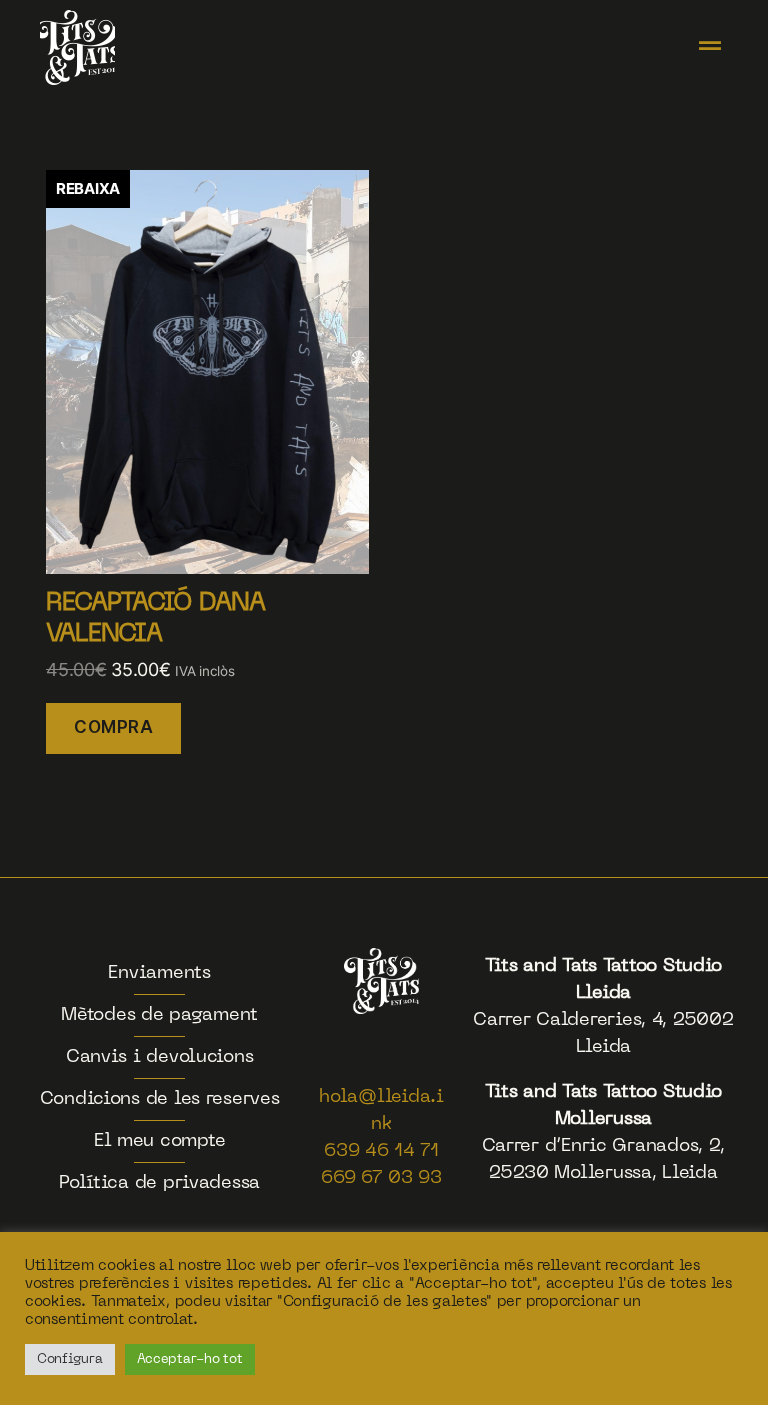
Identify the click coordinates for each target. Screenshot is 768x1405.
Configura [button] (70, 1359)
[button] (709, 47)
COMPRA (113, 727)
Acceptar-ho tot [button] (190, 1359)
